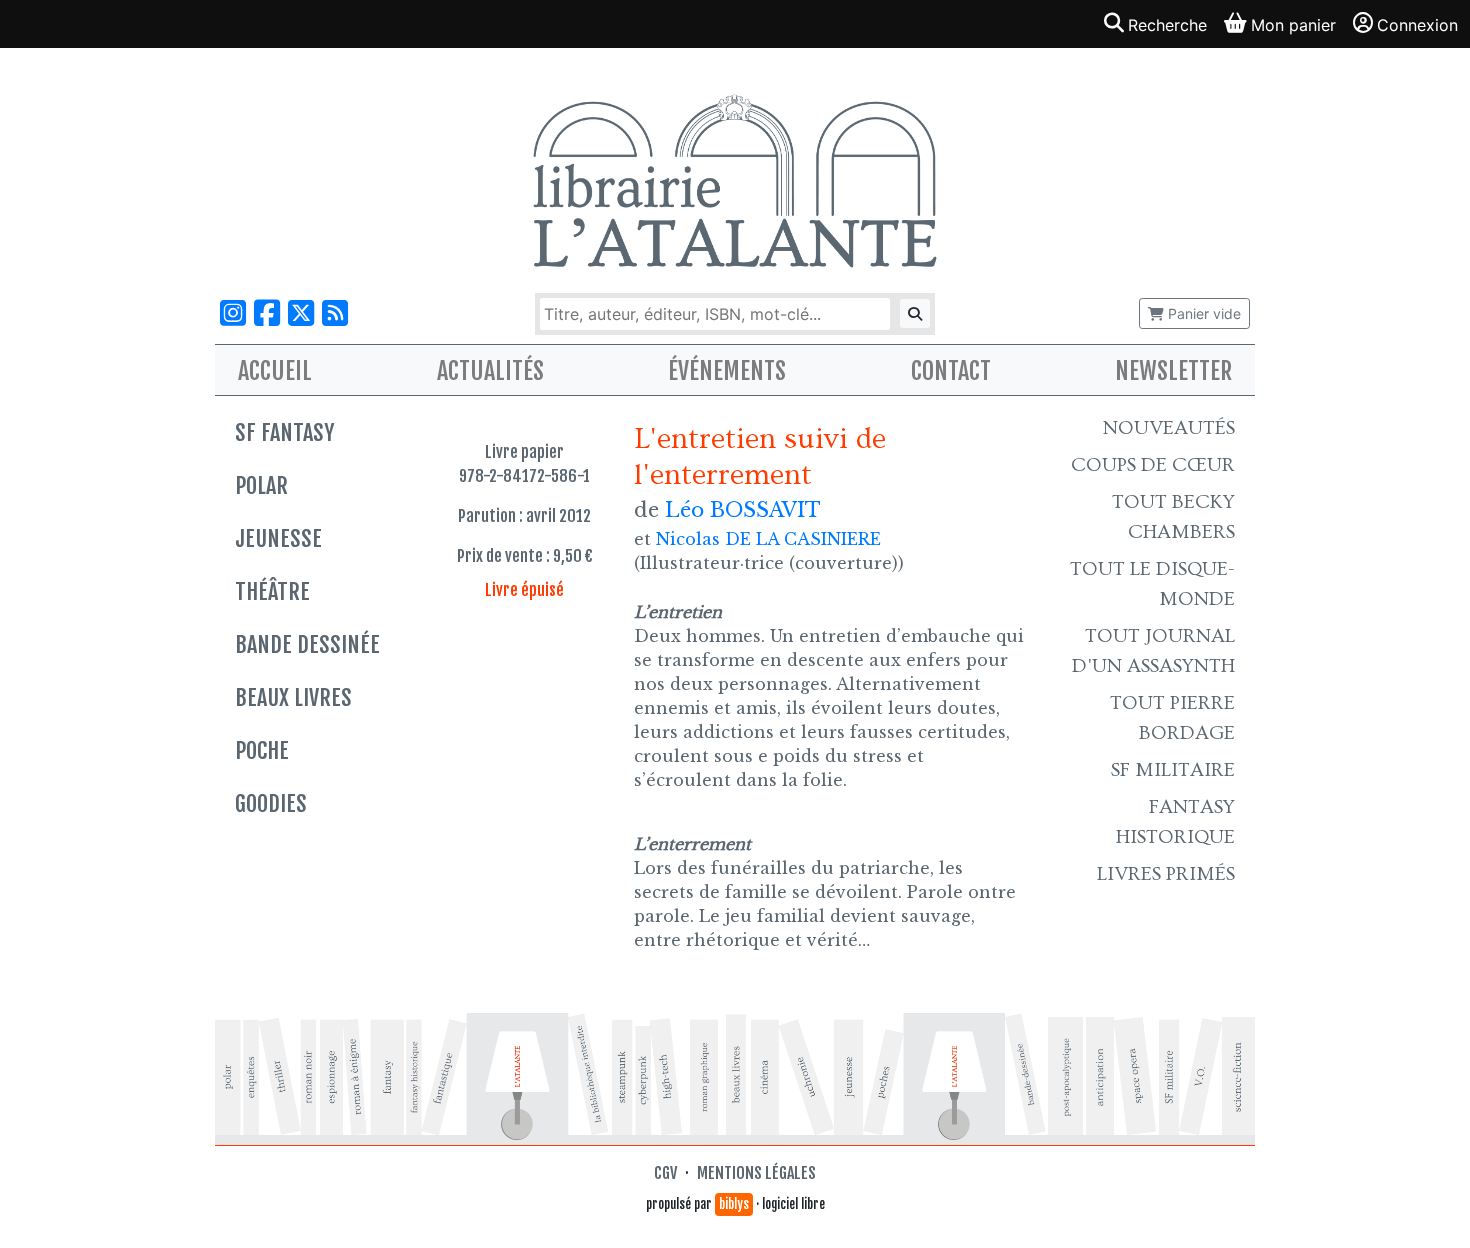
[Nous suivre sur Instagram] (233, 313)
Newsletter (1173, 371)
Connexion (1417, 25)
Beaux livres (293, 697)
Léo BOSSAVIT (743, 510)
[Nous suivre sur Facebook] (267, 313)
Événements (727, 371)
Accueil (275, 371)
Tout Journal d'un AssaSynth (1153, 651)
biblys (734, 1204)
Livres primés (1166, 874)
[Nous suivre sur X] (301, 313)
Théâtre (272, 591)
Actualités (490, 371)
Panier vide (1202, 313)
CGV (665, 1173)
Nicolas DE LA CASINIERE (768, 539)
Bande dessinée (307, 644)
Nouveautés (1169, 428)
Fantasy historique (1175, 822)
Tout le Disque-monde (1152, 584)
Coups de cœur (1153, 465)
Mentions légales (756, 1173)
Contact (951, 371)
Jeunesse (278, 538)
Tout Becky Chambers (1173, 517)
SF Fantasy (284, 432)
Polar (261, 485)
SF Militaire (1173, 770)
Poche (262, 750)
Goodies (271, 803)
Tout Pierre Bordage (1172, 718)
